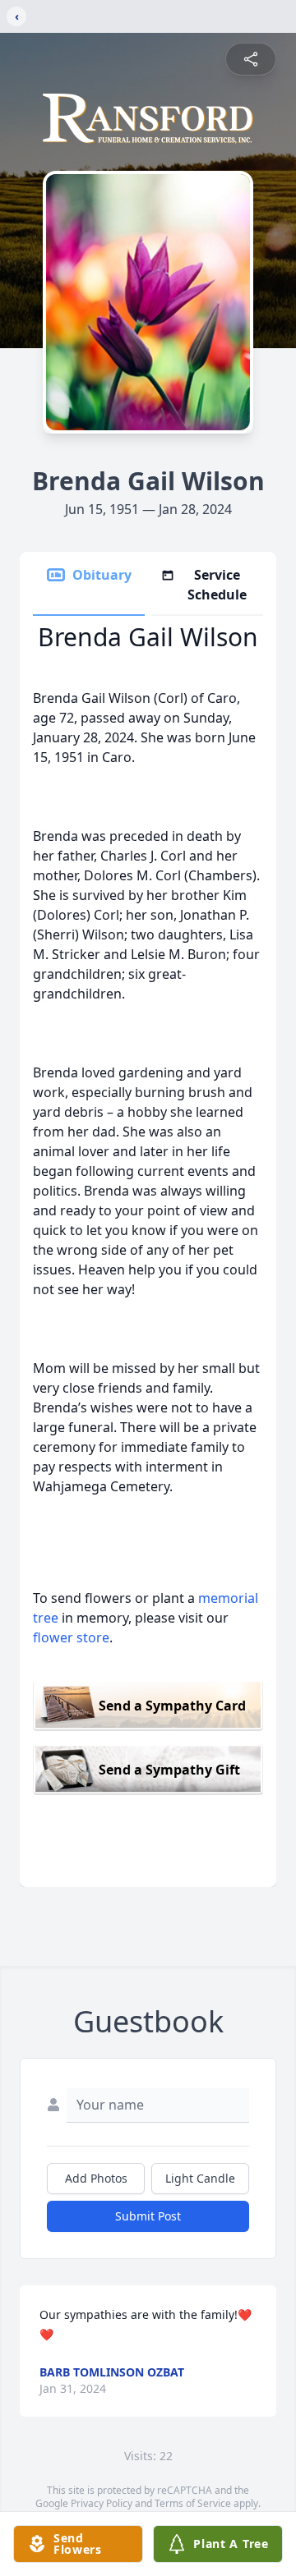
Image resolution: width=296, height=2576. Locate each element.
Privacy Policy (102, 2503)
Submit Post (148, 2216)
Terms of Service (193, 2503)
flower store (71, 1637)
